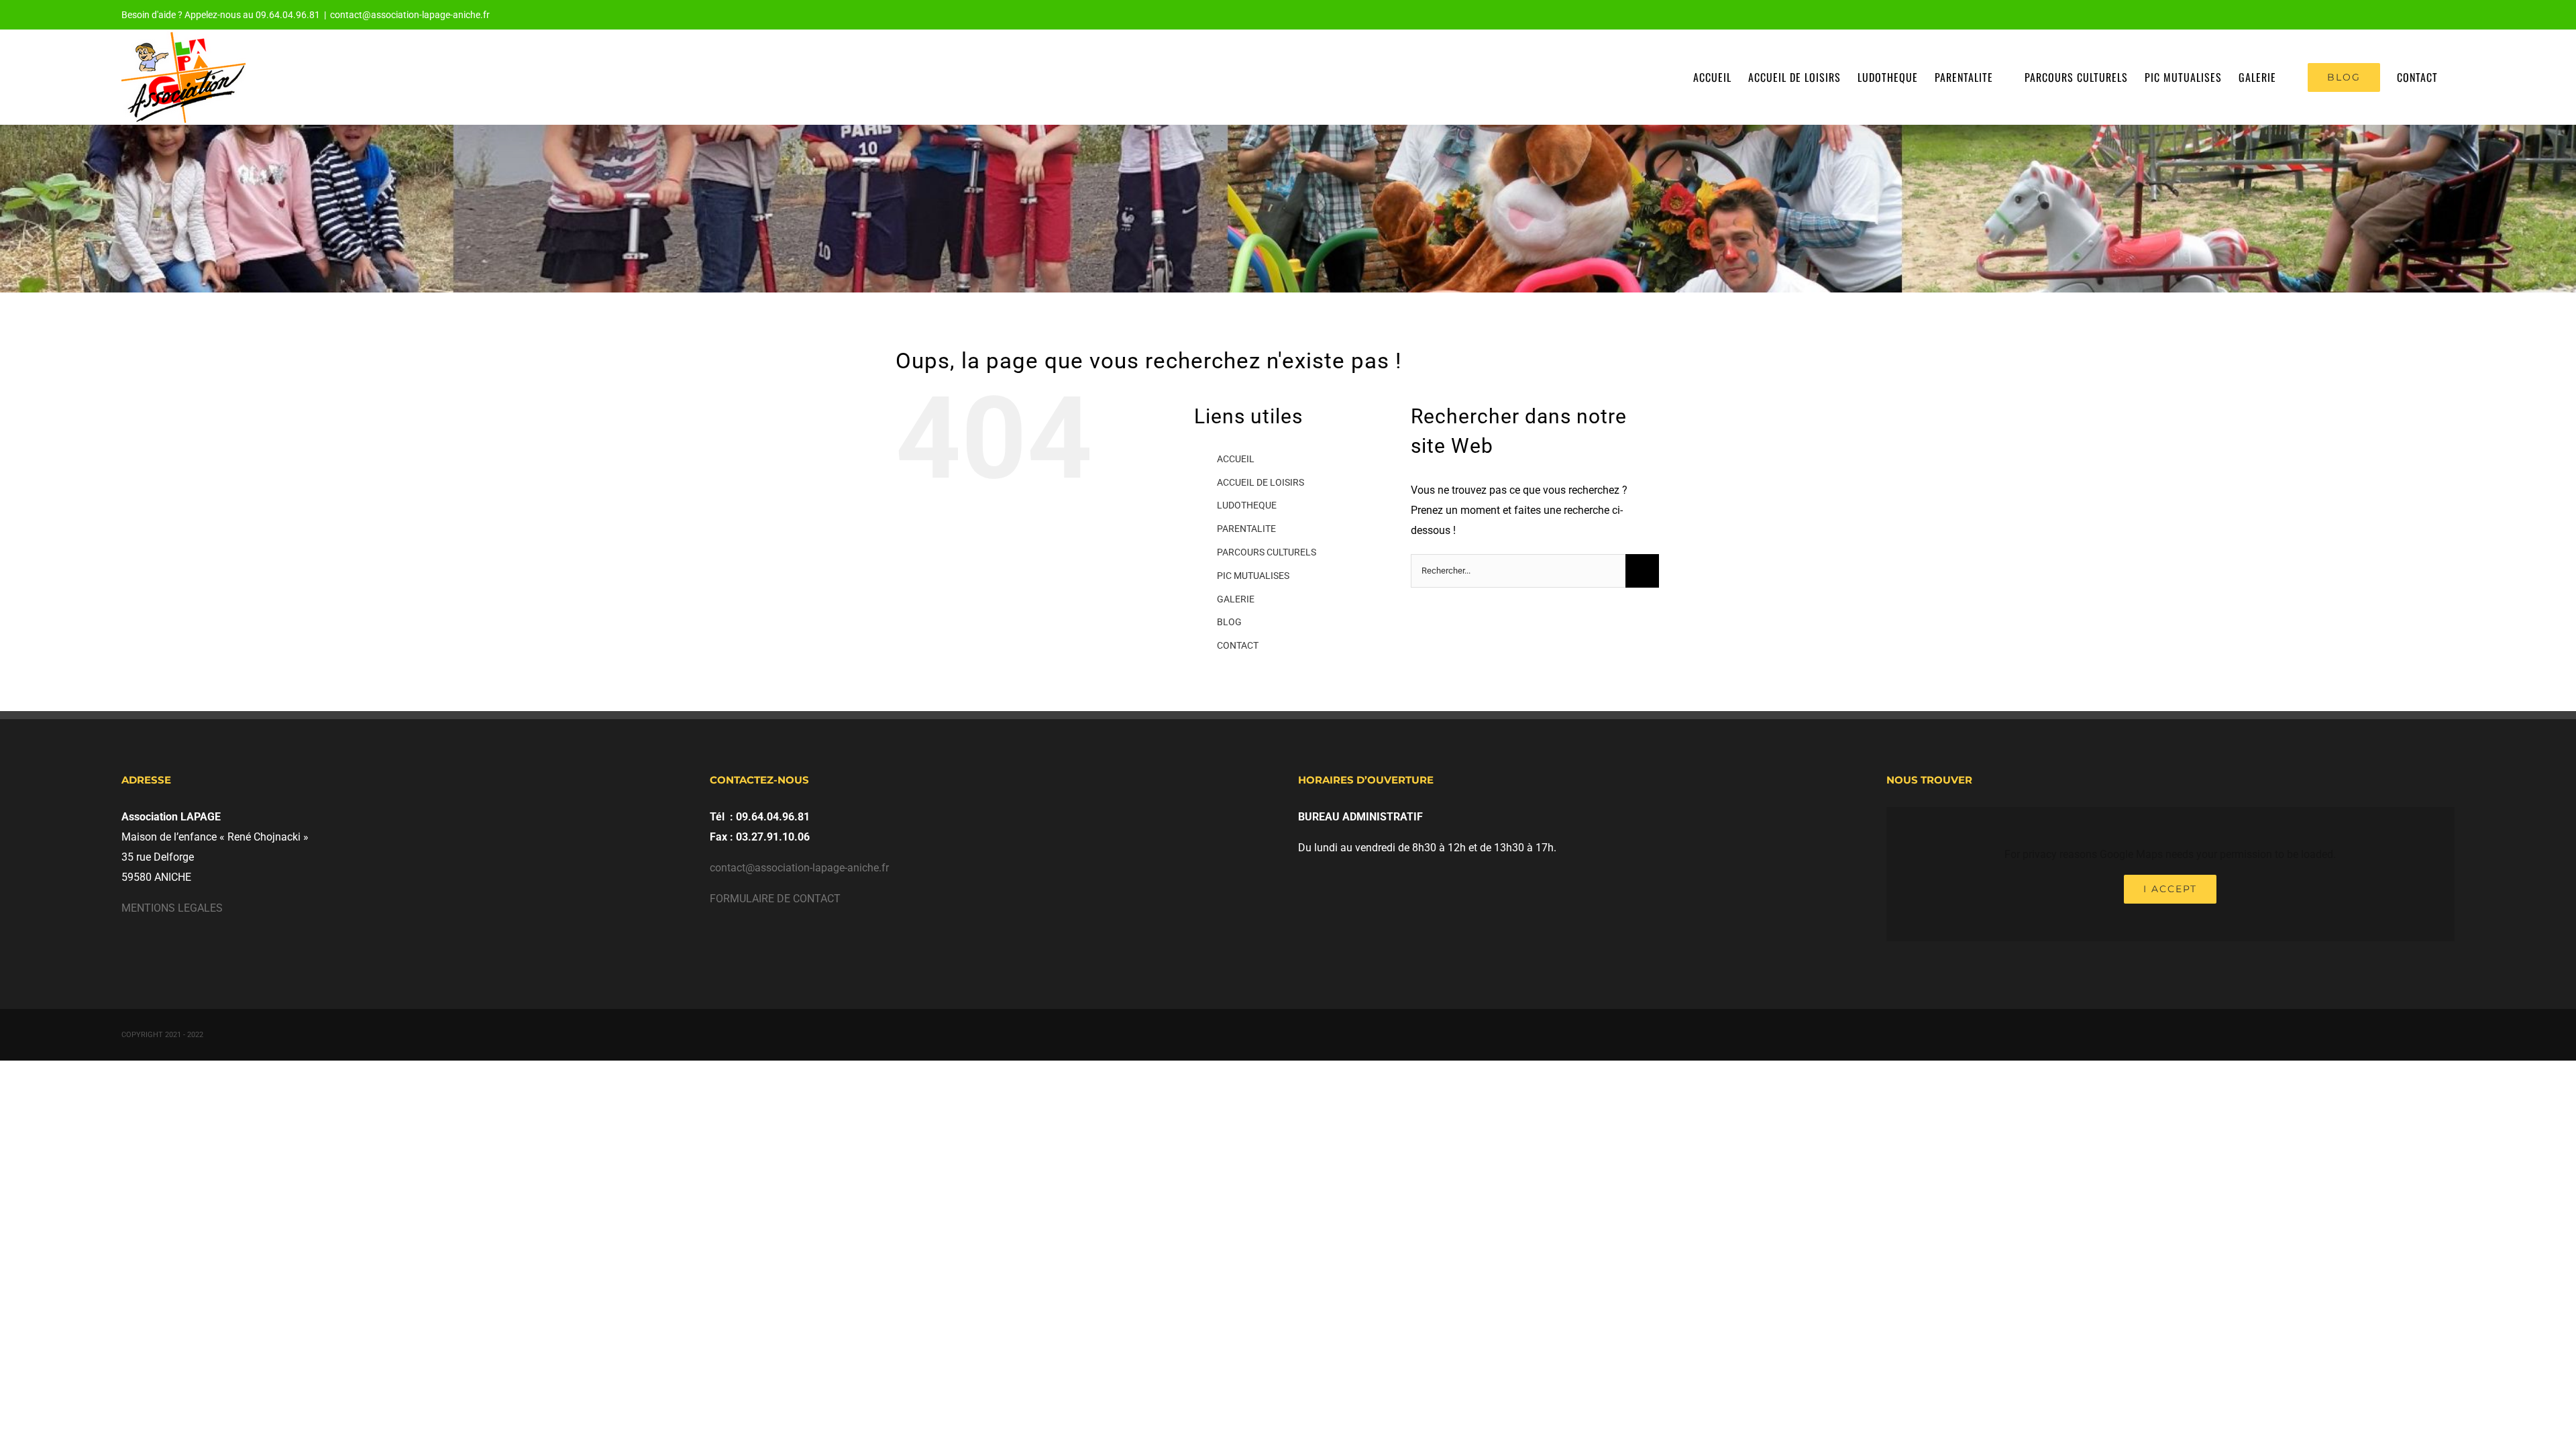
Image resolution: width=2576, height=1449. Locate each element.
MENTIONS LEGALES (172, 908)
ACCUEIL (1236, 459)
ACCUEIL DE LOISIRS (1260, 482)
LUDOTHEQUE (1247, 505)
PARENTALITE (1246, 529)
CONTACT (1238, 645)
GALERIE (1236, 599)
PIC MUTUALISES (1253, 576)
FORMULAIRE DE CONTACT (775, 899)
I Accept (2170, 889)
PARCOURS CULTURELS (1267, 552)
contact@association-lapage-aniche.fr (410, 15)
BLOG (1229, 622)
